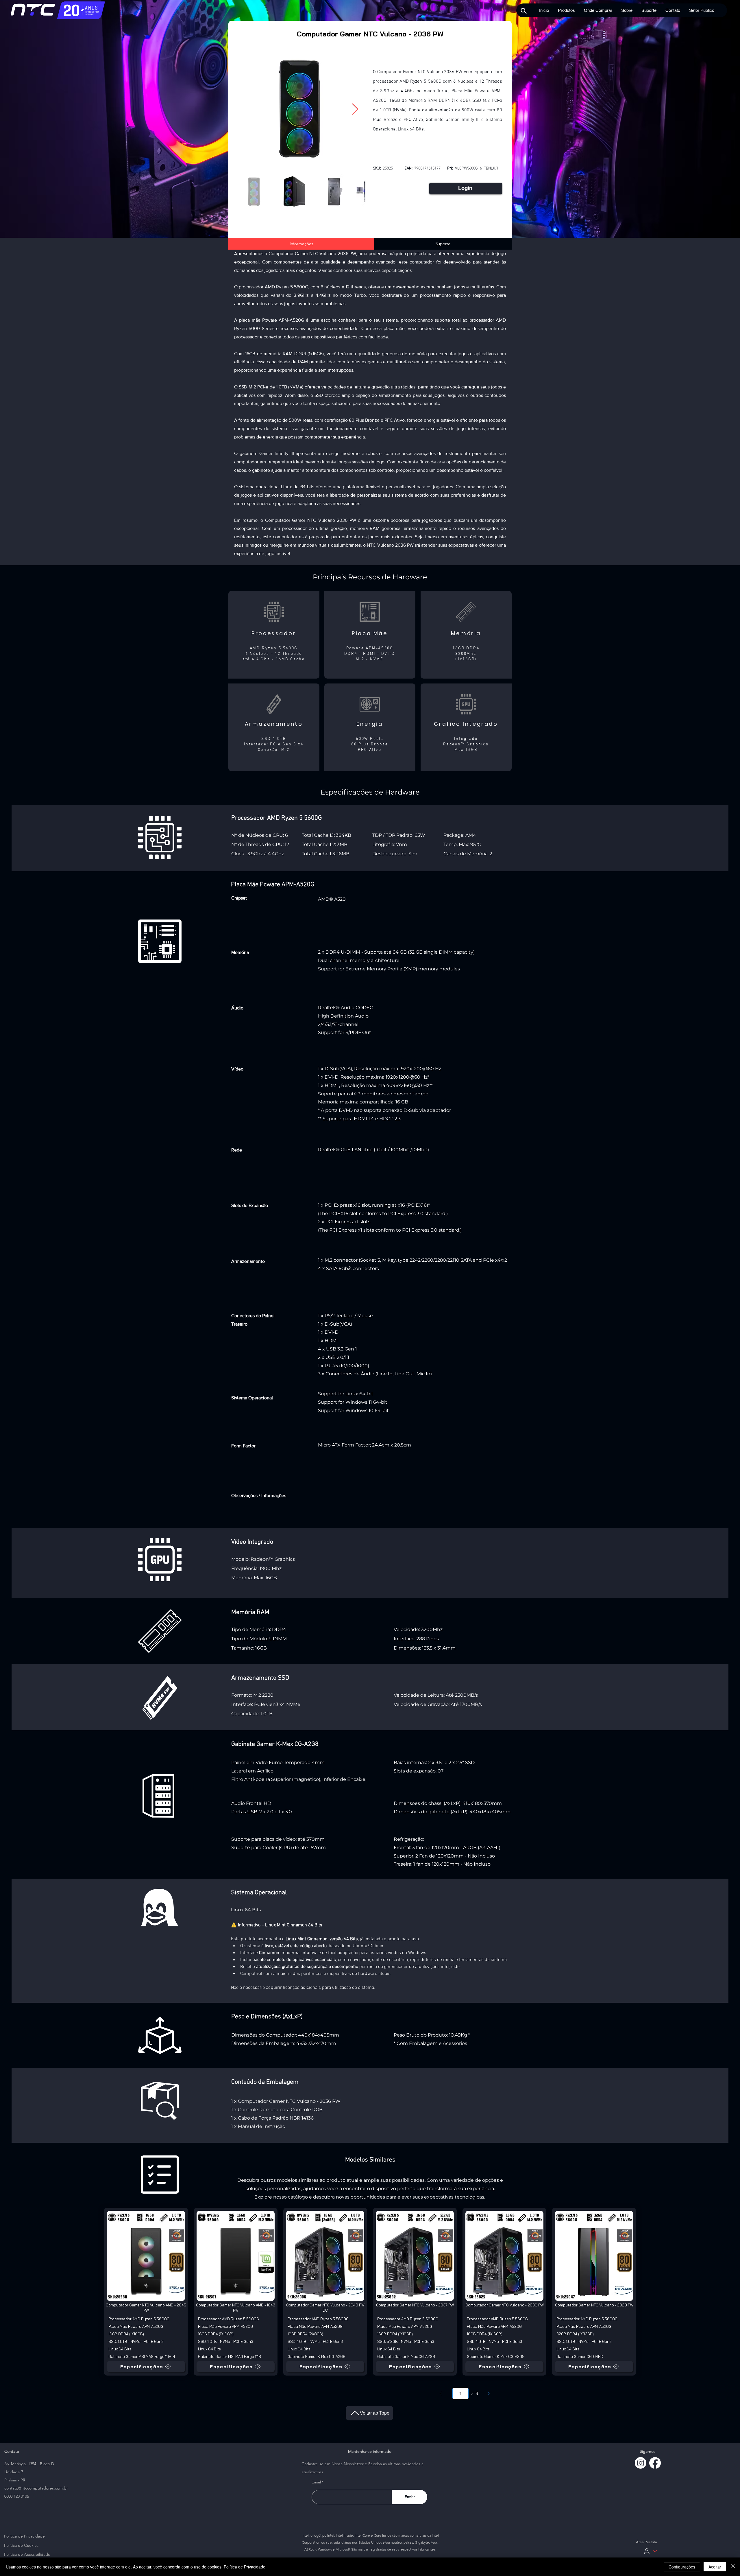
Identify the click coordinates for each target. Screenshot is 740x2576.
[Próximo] (489, 2393)
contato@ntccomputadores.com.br (36, 2488)
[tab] (301, 244)
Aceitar (715, 2567)
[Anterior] (441, 2393)
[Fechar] (733, 2567)
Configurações (682, 2567)
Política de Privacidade (245, 2567)
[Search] (524, 11)
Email (316, 2482)
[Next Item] (355, 109)
